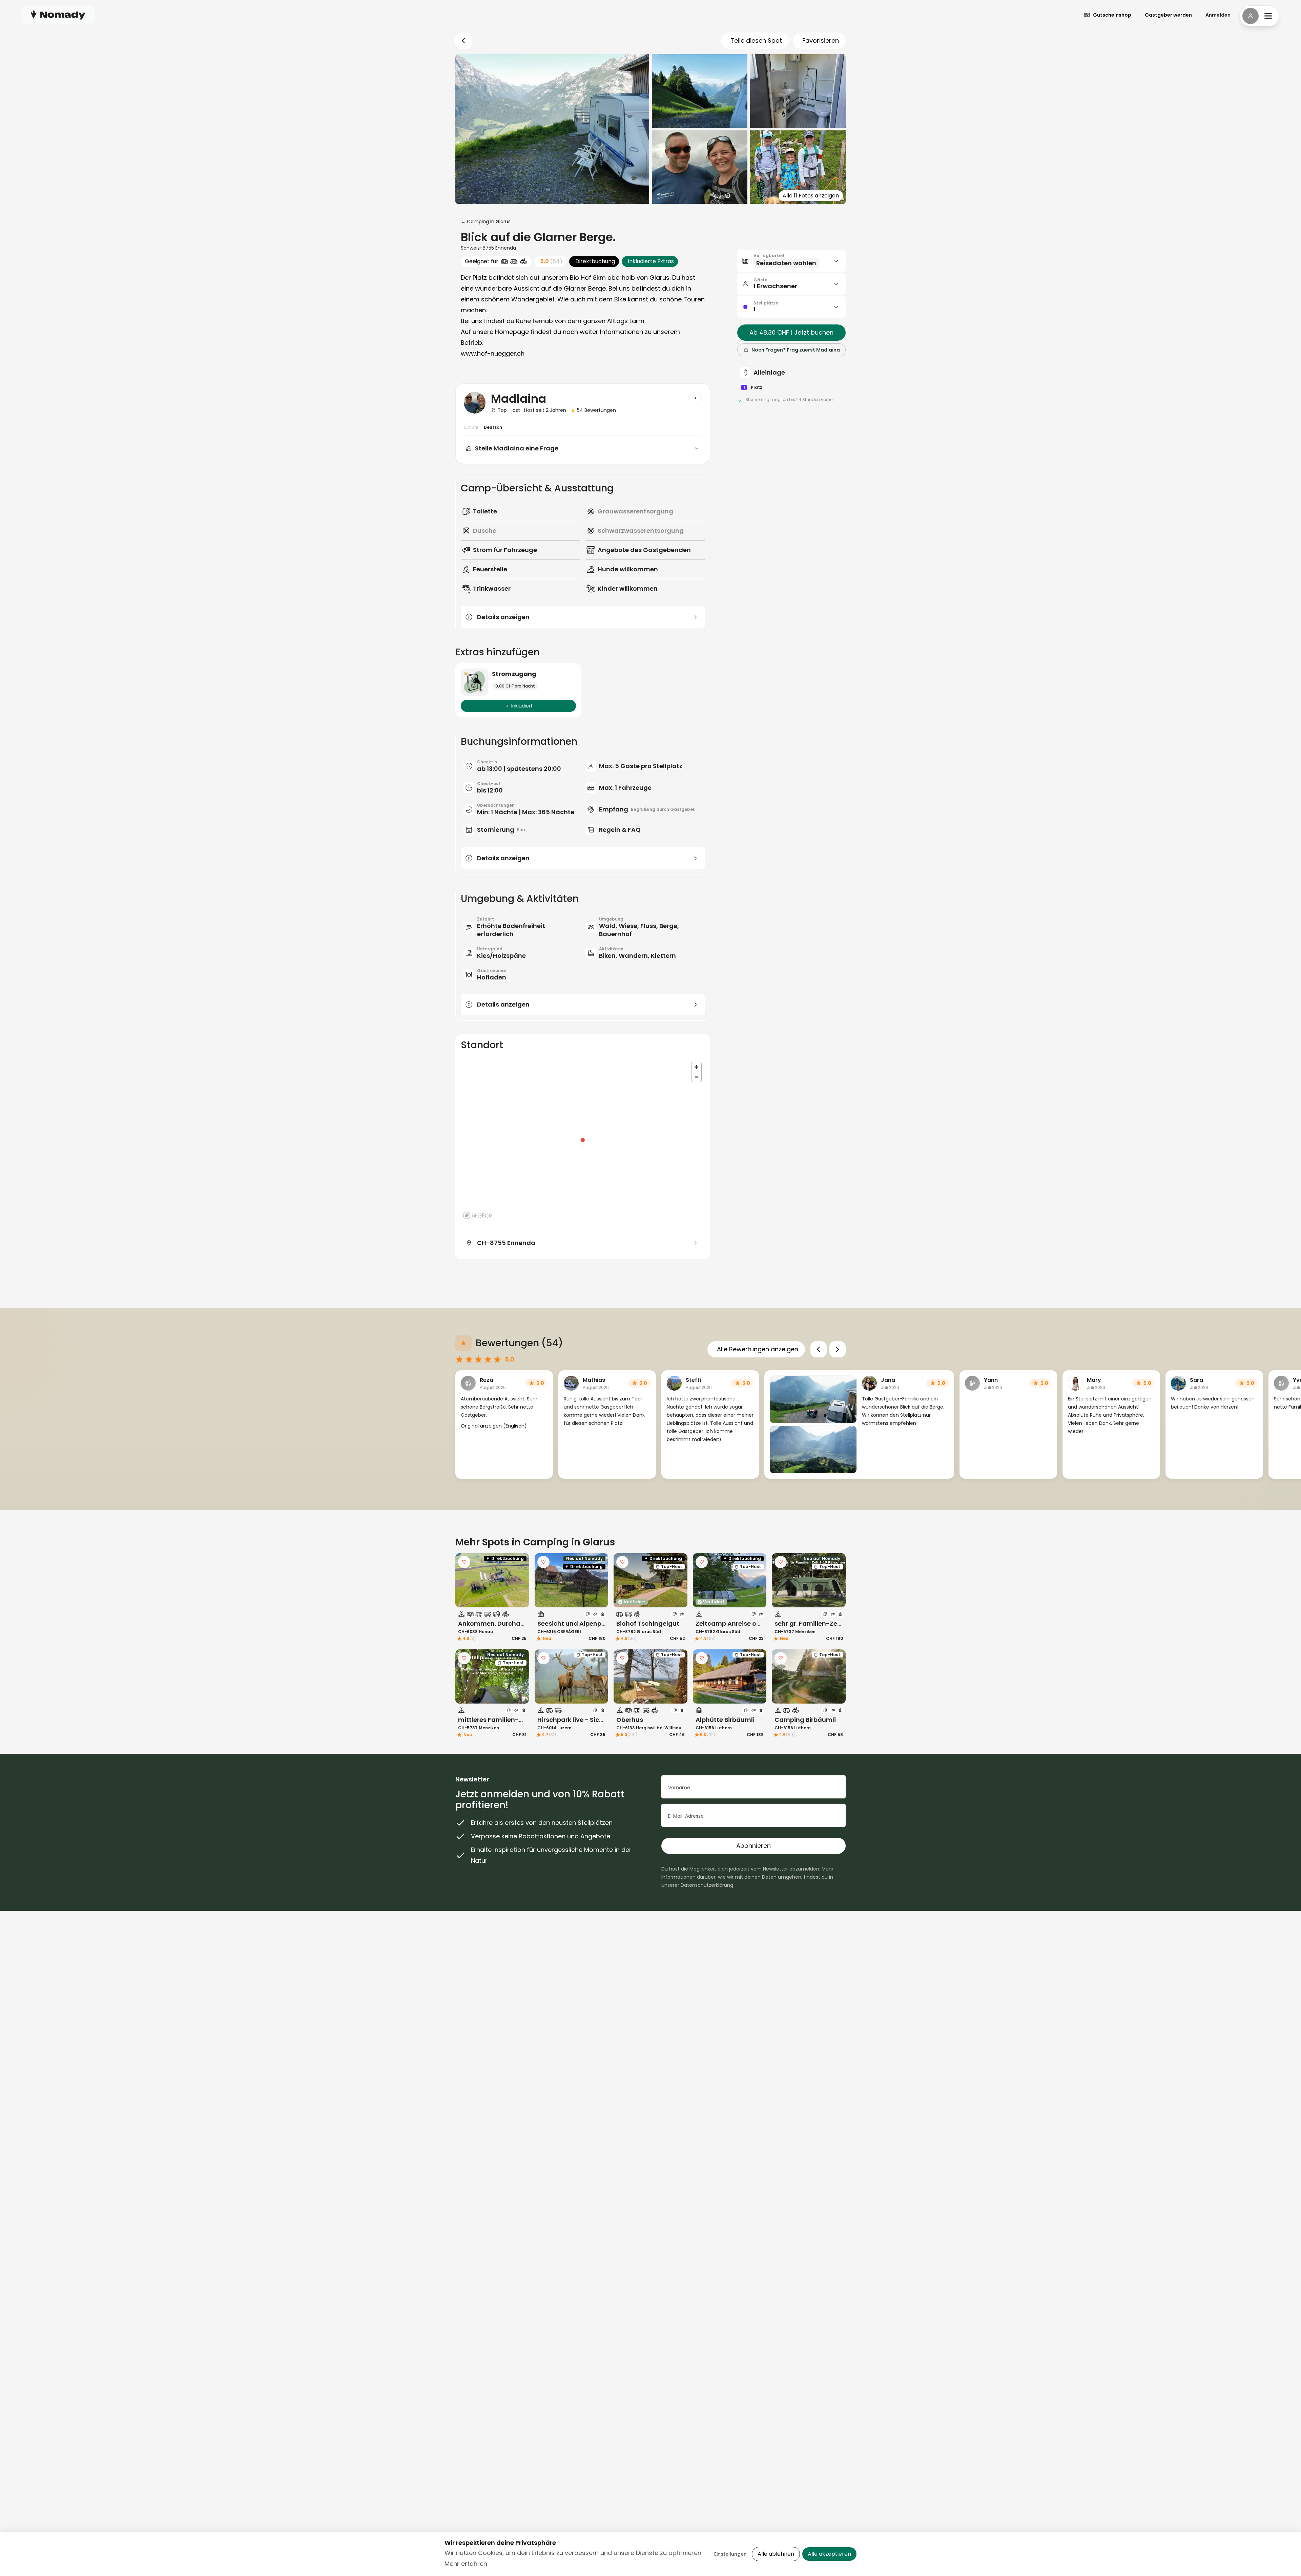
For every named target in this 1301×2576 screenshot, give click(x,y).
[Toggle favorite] (464, 1562)
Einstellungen (730, 2554)
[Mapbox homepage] (478, 1215)
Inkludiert (522, 706)
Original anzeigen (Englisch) (494, 1426)
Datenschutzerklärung (707, 1885)
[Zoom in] (696, 1067)
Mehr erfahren (466, 2564)
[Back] (463, 41)
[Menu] (1259, 16)
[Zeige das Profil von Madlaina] (696, 398)
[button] (791, 261)
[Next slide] (838, 1349)
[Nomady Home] (58, 15)
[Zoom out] (696, 1077)
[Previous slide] (819, 1349)
